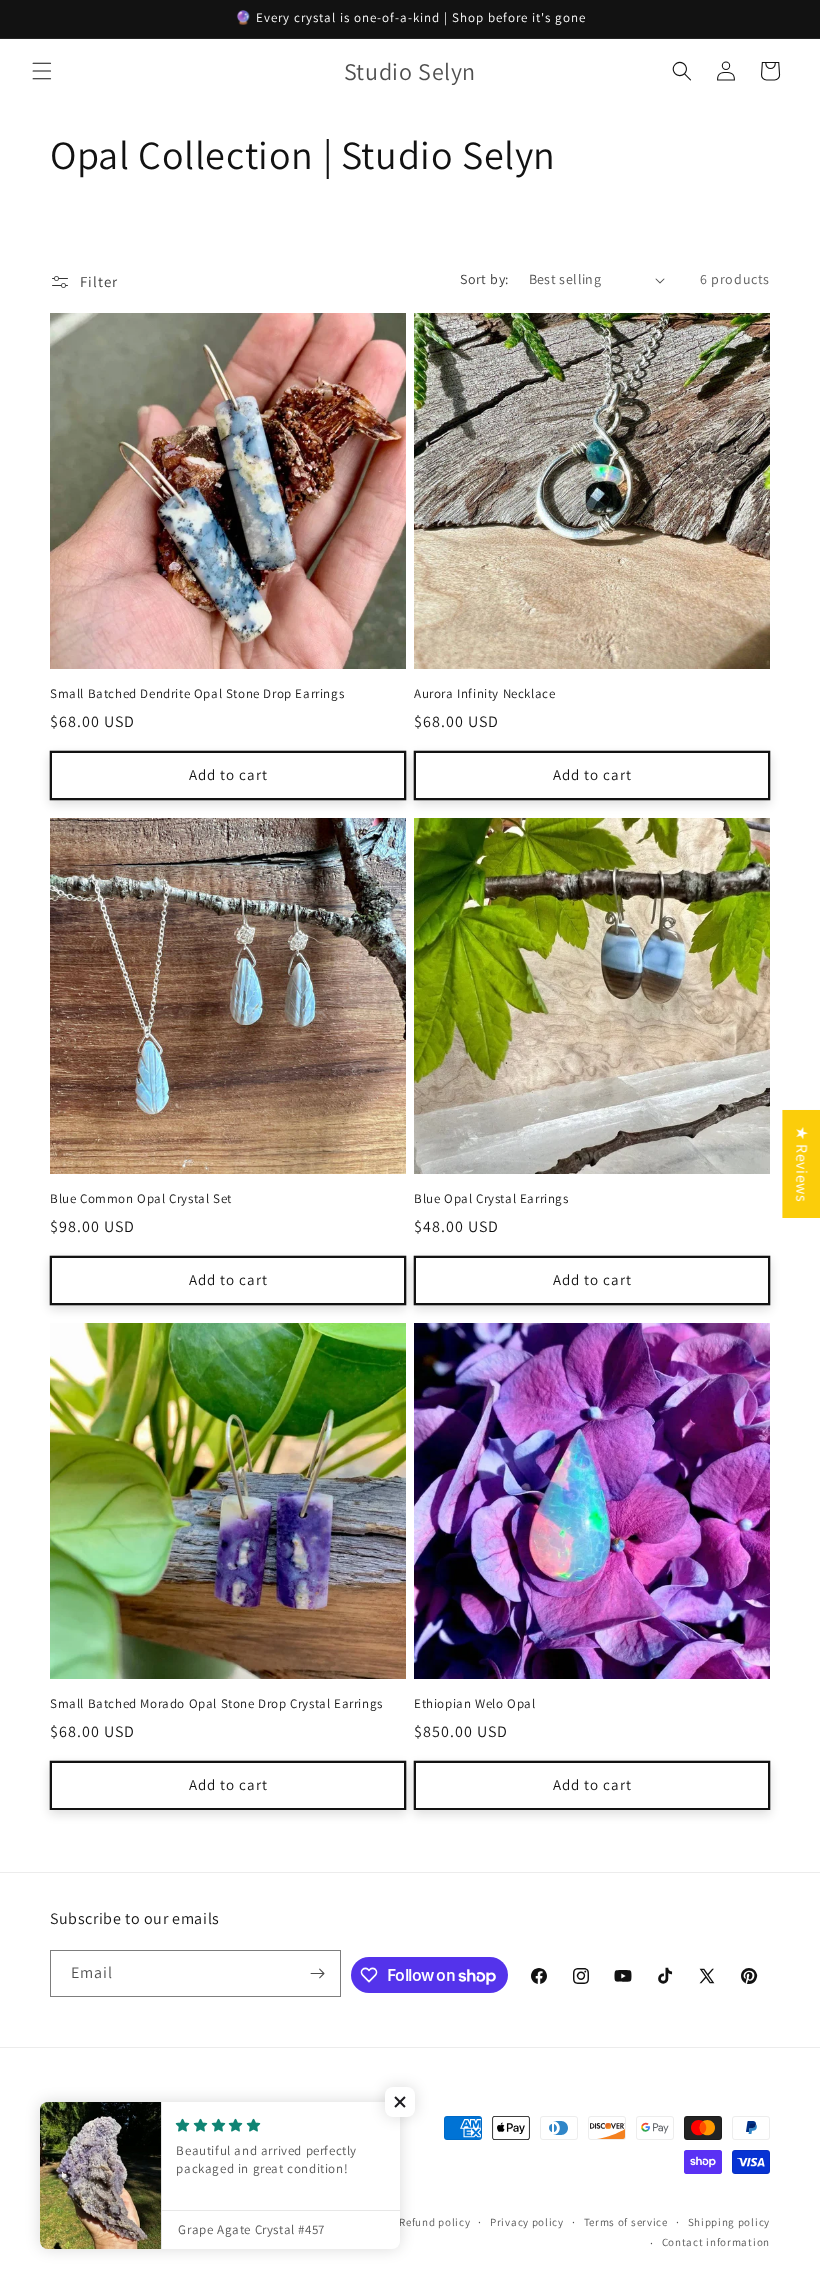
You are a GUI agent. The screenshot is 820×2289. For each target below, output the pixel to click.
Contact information (716, 2242)
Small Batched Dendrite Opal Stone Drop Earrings (197, 694)
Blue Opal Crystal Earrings (491, 1199)
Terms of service (626, 2222)
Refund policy (434, 2222)
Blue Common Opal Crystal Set (141, 1199)
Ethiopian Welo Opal (474, 1704)
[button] (42, 71)
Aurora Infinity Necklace (484, 694)
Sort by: (484, 279)
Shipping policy (729, 2222)
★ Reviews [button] (801, 1163)
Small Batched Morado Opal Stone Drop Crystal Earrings (216, 1704)
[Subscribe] (318, 1973)
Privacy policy (527, 2222)
